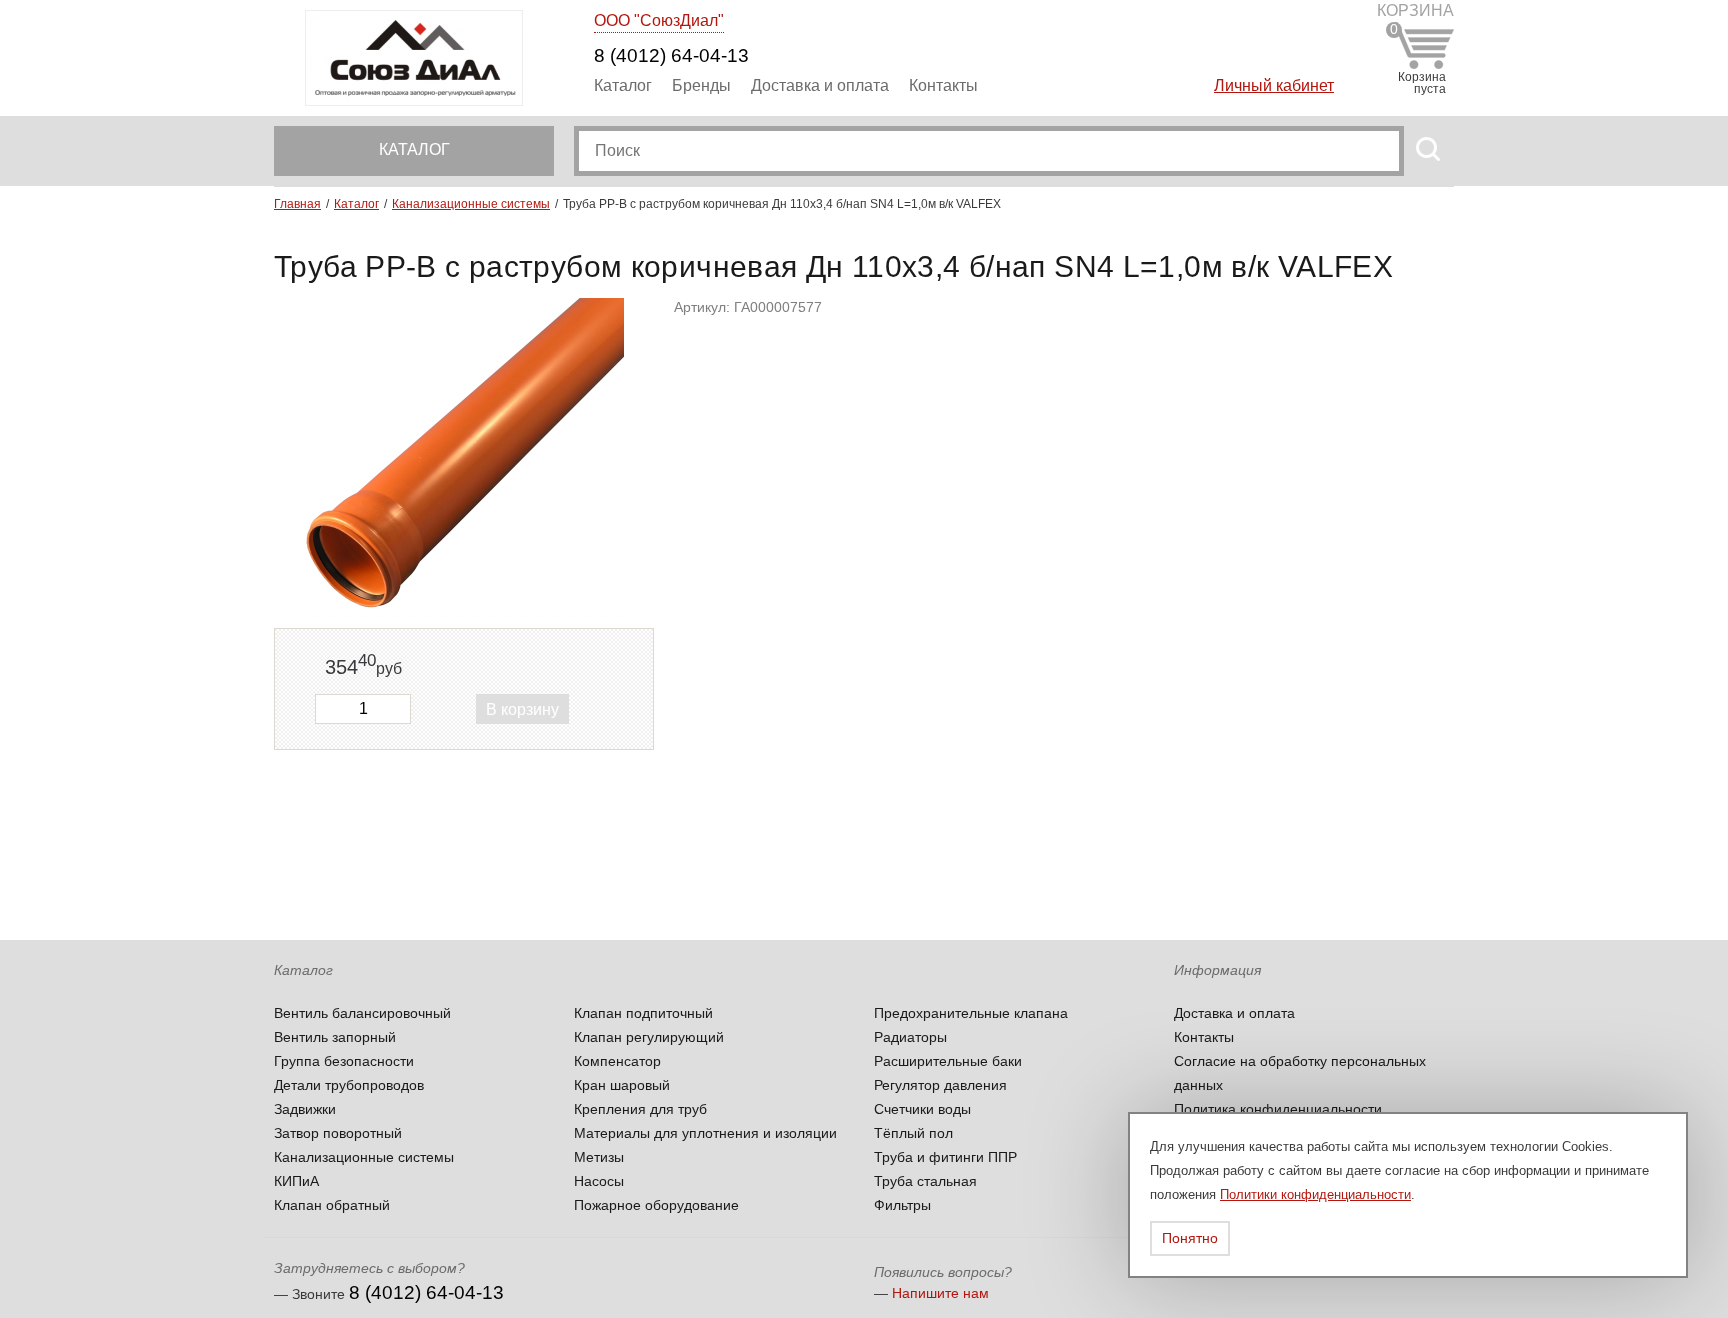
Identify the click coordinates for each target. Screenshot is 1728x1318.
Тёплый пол (913, 1133)
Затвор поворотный (338, 1133)
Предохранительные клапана (971, 1013)
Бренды (701, 85)
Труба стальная (925, 1181)
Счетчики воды (922, 1109)
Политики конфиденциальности (1315, 1194)
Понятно (1190, 1238)
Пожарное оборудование (656, 1205)
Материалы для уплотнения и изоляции (705, 1133)
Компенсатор (617, 1061)
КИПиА (296, 1181)
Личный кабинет (1274, 85)
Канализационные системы (471, 204)
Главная (297, 204)
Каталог (623, 85)
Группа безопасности (344, 1061)
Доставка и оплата (820, 85)
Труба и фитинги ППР (945, 1157)
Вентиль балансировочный (362, 1013)
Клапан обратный (332, 1205)
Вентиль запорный (335, 1037)
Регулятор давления (940, 1085)
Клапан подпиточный (643, 1013)
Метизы (599, 1157)
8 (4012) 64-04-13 (671, 55)
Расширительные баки (948, 1061)
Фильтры (902, 1205)
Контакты (943, 85)
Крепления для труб (640, 1109)
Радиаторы (910, 1037)
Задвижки (305, 1109)
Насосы (599, 1181)
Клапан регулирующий (649, 1037)
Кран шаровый (622, 1085)
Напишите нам (940, 1293)
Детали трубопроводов (349, 1085)
